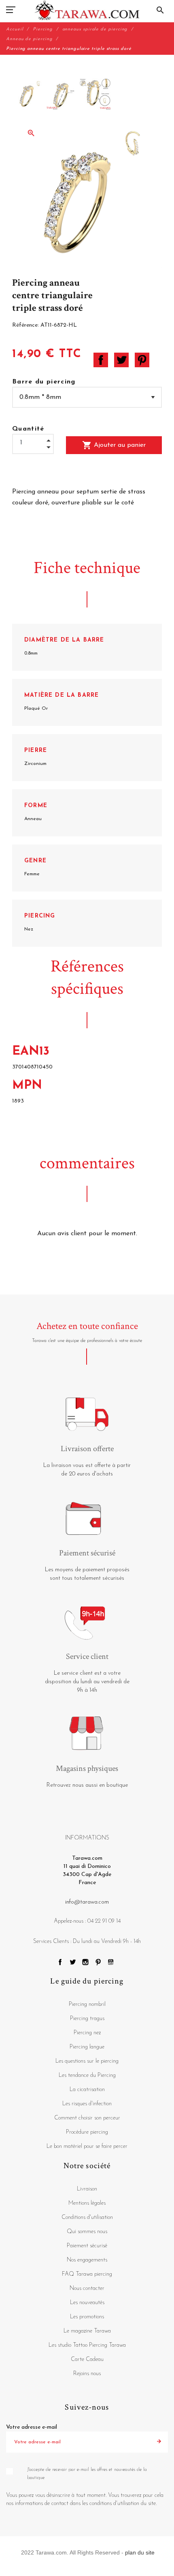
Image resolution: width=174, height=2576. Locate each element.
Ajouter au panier (114, 445)
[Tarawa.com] (87, 10)
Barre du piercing (44, 382)
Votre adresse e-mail (32, 2427)
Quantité (28, 429)
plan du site (140, 2552)
